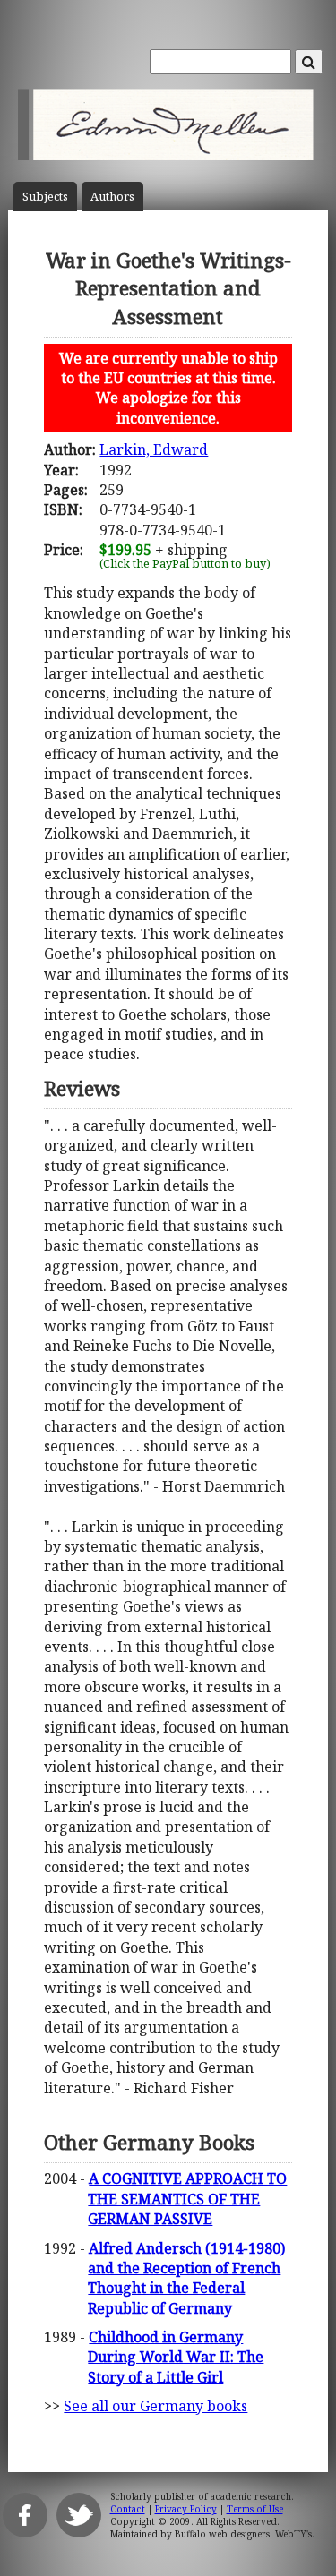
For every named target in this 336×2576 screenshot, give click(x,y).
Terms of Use (255, 2509)
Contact (128, 2509)
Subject (45, 197)
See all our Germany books (155, 2406)
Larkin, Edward (154, 449)
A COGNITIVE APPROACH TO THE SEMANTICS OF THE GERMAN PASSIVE (187, 2199)
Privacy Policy (186, 2509)
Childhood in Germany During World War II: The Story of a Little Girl (176, 2357)
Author (112, 197)
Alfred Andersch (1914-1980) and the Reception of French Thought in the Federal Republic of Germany (186, 2278)
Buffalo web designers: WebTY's (243, 2534)
